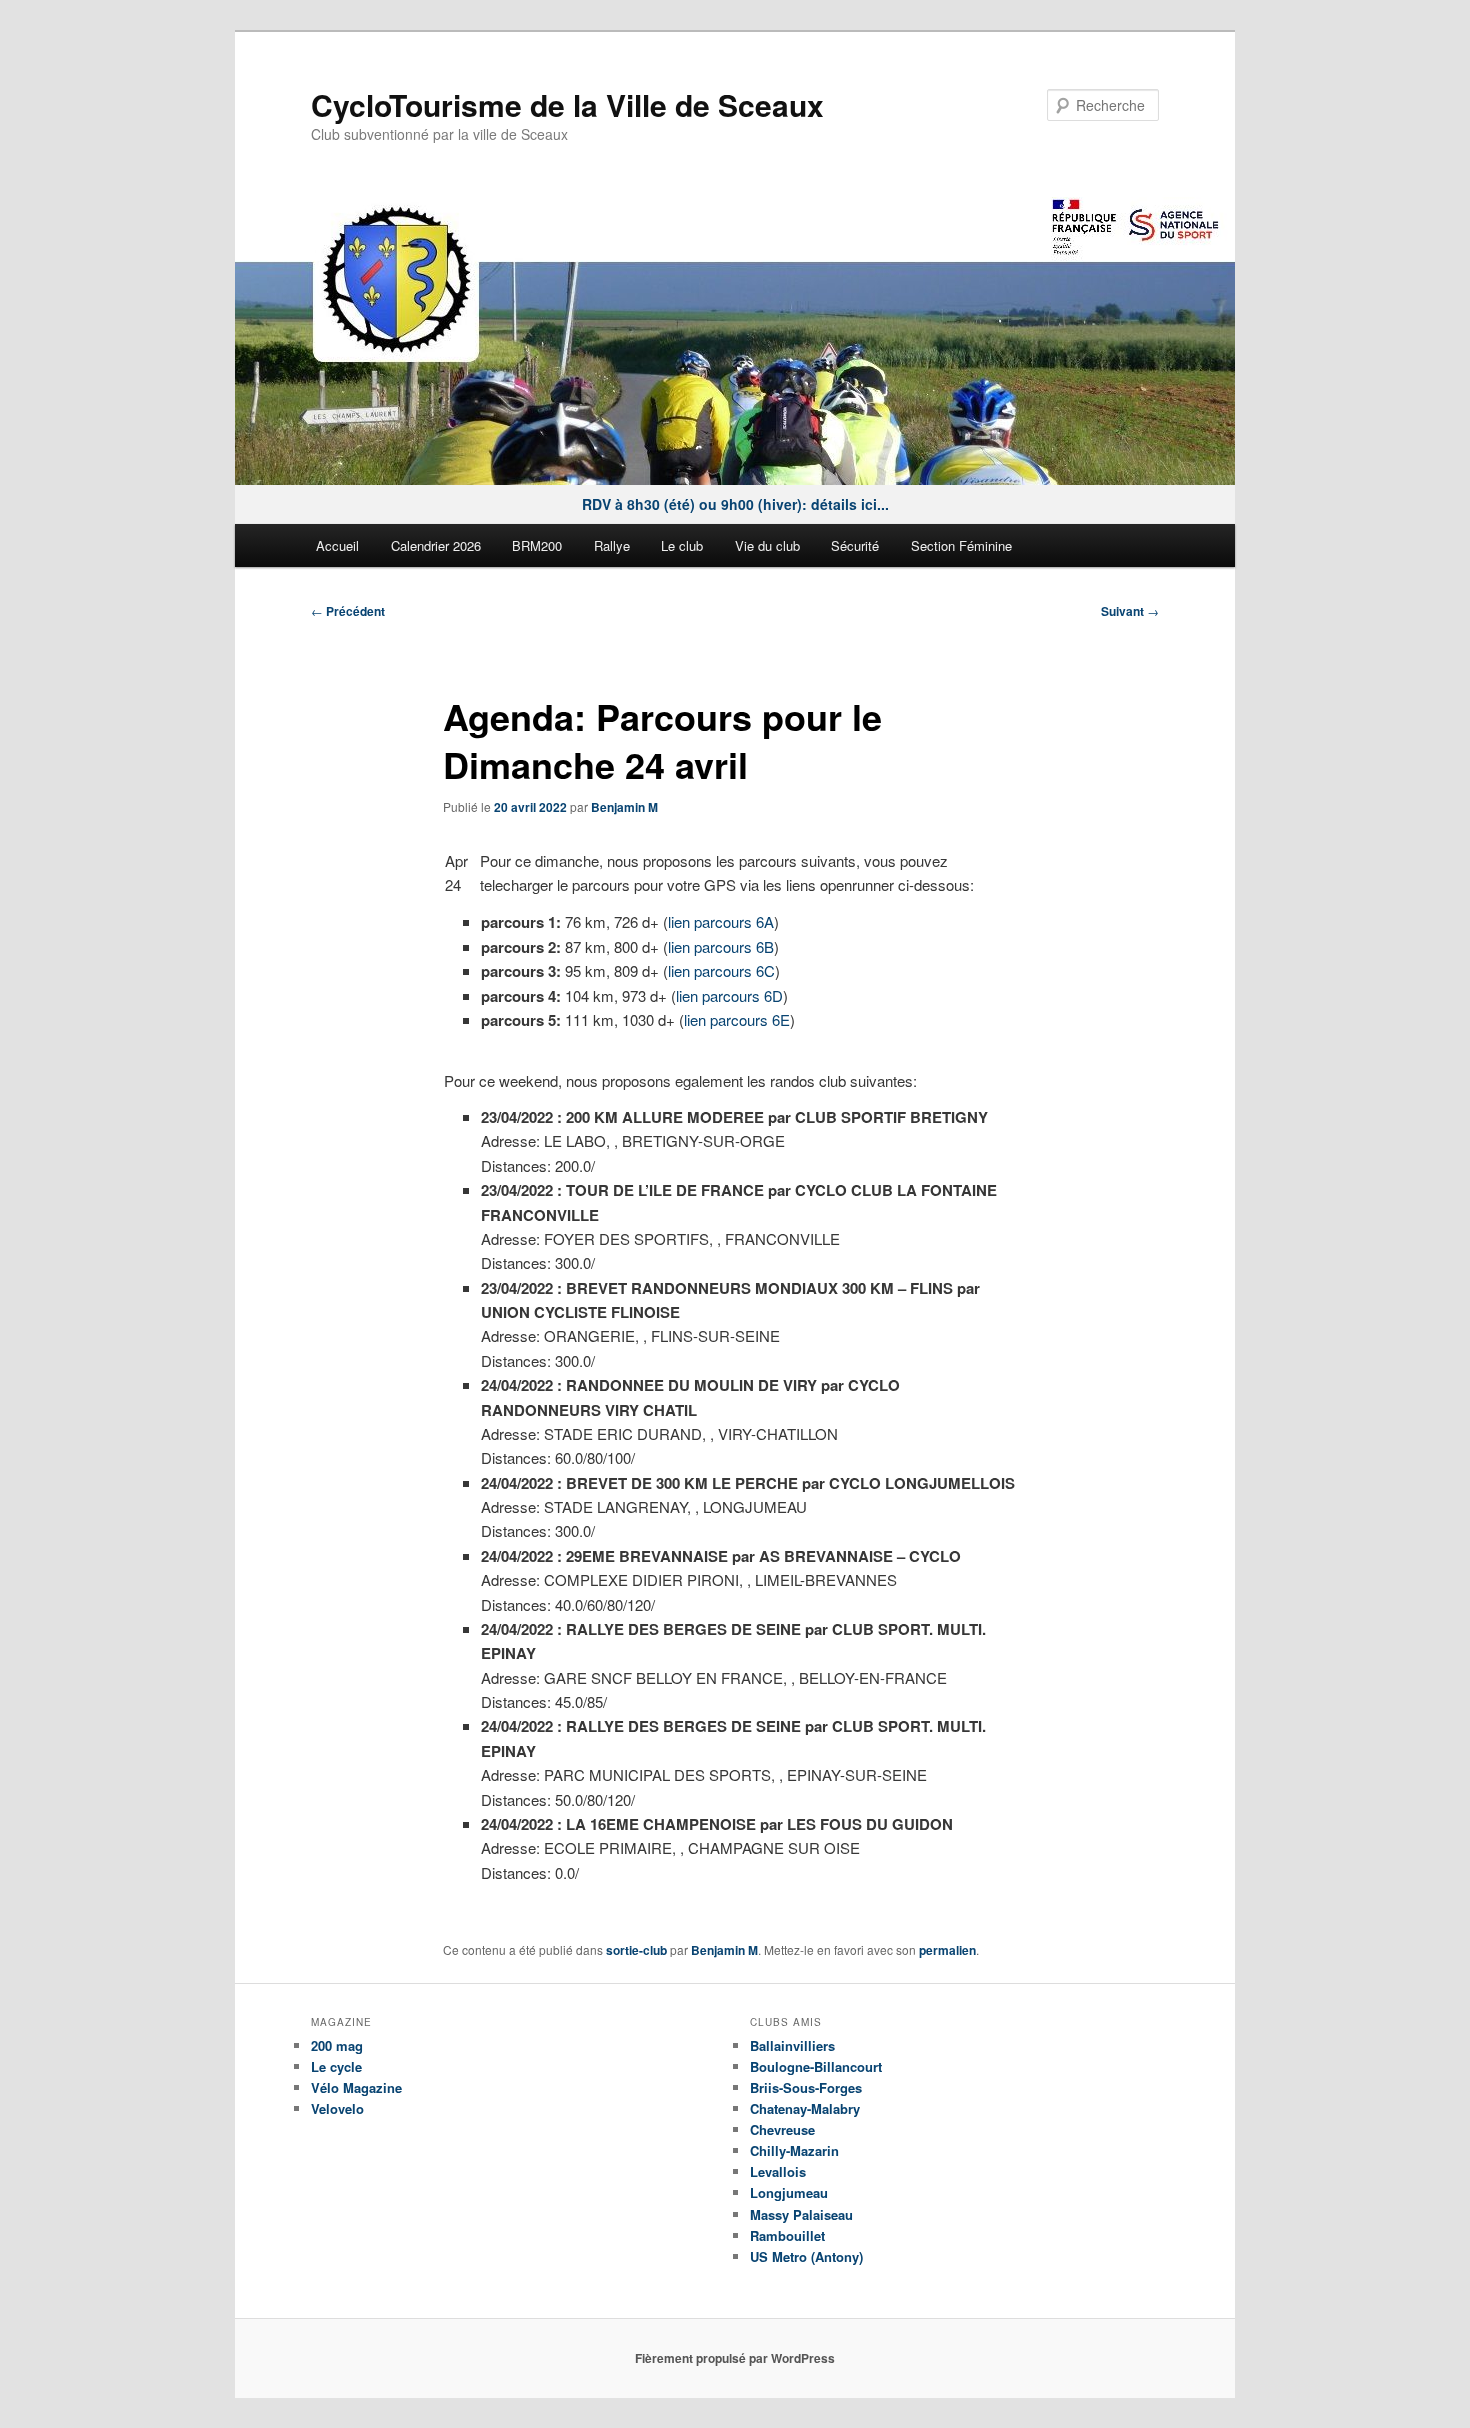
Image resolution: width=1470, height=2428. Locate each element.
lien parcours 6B (721, 946)
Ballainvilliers (792, 2045)
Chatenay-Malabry (805, 2108)
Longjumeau (789, 2192)
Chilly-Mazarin (794, 2150)
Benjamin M (624, 807)
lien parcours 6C (721, 970)
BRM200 (537, 545)
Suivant (1130, 611)
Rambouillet (787, 2235)
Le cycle (336, 2066)
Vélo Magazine (356, 2087)
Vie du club (767, 545)
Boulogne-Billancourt (816, 2066)
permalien (947, 1950)
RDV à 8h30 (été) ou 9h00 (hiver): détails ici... (735, 504)
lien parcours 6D (729, 995)
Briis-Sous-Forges (806, 2087)
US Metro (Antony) (806, 2256)
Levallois (778, 2171)
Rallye (612, 545)
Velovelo (337, 2108)
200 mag (337, 2045)
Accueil (337, 545)
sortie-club (636, 1950)
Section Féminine (961, 545)
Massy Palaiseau (801, 2214)
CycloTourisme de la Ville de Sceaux (567, 104)
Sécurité (855, 545)
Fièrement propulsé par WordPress (735, 2358)
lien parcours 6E (737, 1019)
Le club (682, 545)
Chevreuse (782, 2129)
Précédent (348, 611)
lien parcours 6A (721, 921)
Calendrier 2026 (436, 545)
